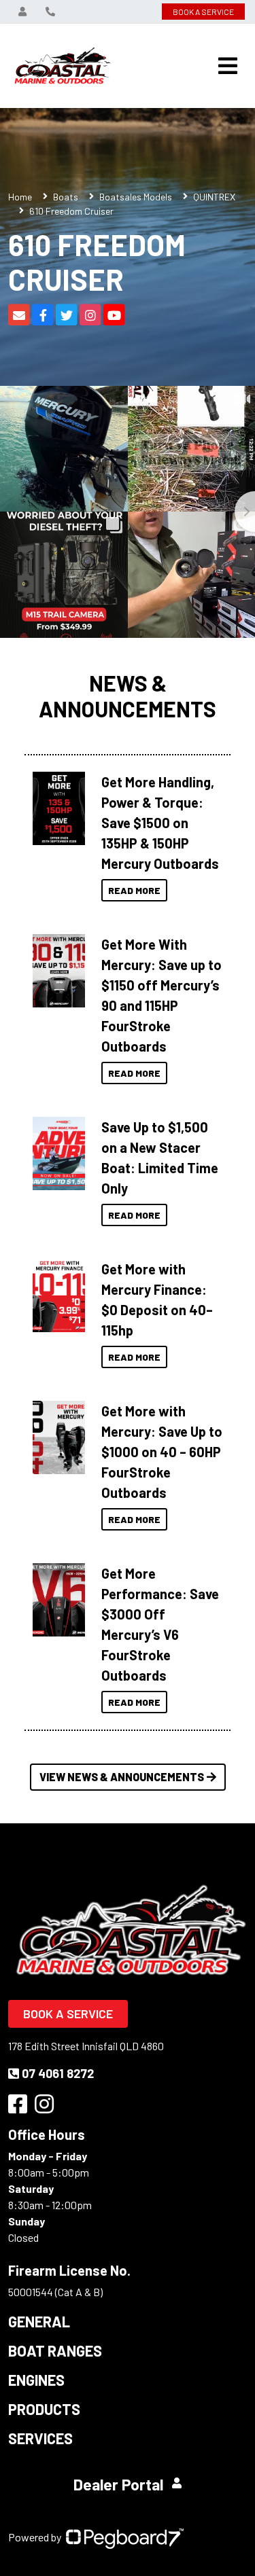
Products (44, 2409)
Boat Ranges (55, 2350)
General (39, 2321)
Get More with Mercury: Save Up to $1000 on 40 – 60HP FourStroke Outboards (162, 1452)
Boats (66, 197)
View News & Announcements (122, 1777)
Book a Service (68, 2014)
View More (59, 804)
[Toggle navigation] (228, 66)
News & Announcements (128, 696)
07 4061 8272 (58, 2073)
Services (40, 2438)
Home (20, 197)
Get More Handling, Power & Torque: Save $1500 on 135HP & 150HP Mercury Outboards (160, 823)
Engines (36, 2380)
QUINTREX (214, 197)
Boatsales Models (136, 197)
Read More (134, 890)
